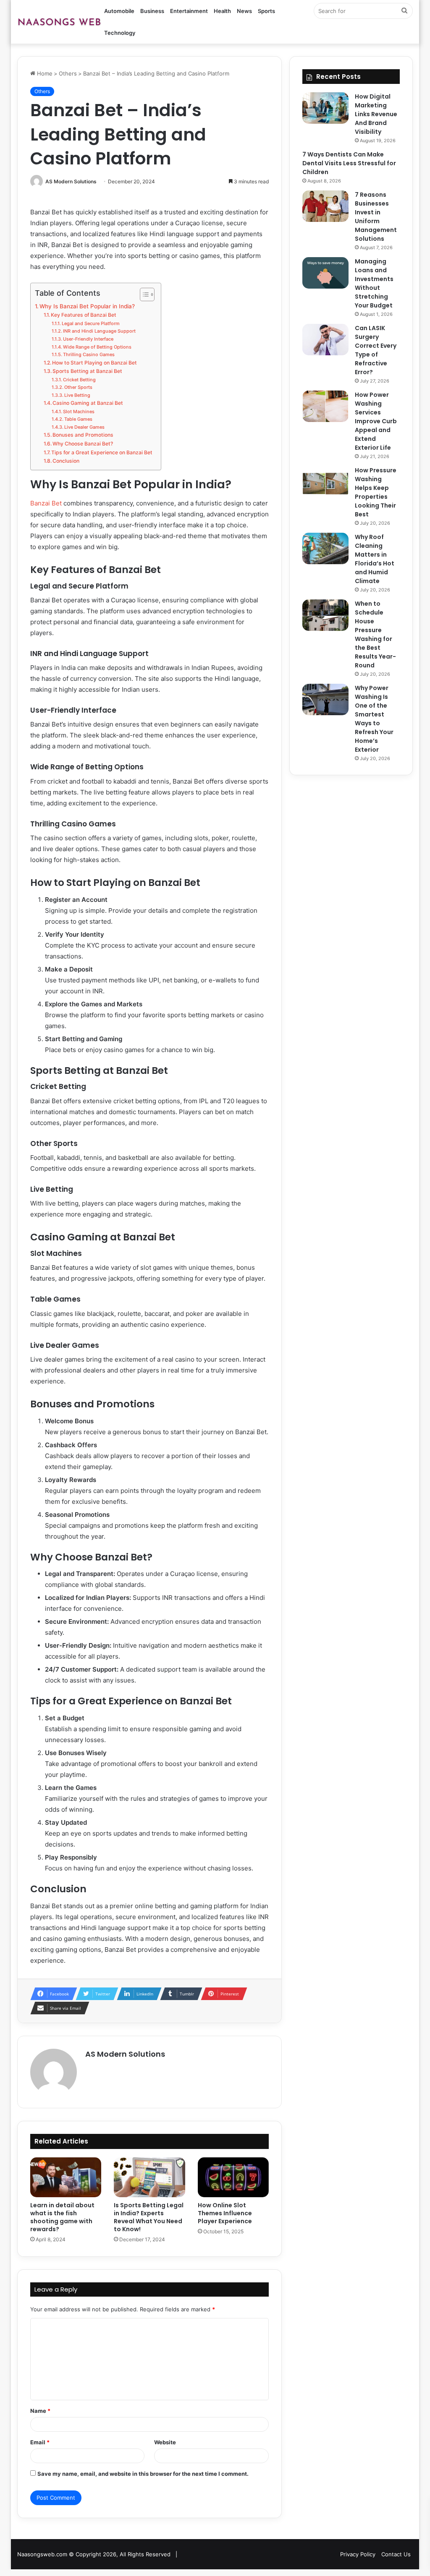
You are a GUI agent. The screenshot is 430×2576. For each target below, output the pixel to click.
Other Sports (78, 387)
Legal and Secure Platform (91, 323)
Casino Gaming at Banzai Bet (88, 403)
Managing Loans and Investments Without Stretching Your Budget (374, 283)
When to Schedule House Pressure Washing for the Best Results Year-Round (375, 634)
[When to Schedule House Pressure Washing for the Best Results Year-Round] (325, 615)
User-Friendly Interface (88, 339)
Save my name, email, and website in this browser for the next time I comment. (143, 2474)
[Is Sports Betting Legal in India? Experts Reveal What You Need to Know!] (149, 2177)
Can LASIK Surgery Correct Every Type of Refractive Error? (376, 350)
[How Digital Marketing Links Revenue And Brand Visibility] (325, 108)
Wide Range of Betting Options (97, 347)
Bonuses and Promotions (83, 435)
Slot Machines (79, 412)
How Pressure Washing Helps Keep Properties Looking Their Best (376, 492)
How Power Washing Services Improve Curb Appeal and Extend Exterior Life (376, 421)
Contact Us (396, 2554)
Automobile (119, 11)
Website (165, 2442)
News (244, 11)
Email (40, 2442)
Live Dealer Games (84, 427)
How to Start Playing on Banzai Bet (94, 363)
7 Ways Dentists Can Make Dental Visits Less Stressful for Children (349, 163)
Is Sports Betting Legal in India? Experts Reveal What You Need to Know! (149, 2217)
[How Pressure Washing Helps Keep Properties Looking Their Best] (325, 482)
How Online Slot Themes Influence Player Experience (225, 2213)
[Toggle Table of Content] (143, 294)
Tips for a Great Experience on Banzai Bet (102, 452)
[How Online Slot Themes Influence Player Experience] (233, 2177)
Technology (120, 33)
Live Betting (77, 395)
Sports (266, 11)
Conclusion (66, 461)
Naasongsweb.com (42, 2554)
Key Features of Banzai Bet (84, 315)
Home (44, 73)
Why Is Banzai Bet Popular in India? (87, 306)
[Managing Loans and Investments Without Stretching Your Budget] (325, 273)
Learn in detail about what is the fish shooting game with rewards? (62, 2217)
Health (222, 11)
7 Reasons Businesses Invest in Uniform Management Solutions (376, 217)
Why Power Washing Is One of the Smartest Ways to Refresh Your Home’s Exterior (374, 719)
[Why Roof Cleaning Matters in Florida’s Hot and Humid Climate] (325, 548)
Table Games (78, 419)
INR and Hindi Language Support (99, 331)
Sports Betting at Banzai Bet (87, 371)
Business (152, 11)
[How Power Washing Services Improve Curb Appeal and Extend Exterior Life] (325, 406)
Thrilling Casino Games (89, 354)
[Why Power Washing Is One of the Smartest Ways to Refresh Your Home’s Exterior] (325, 699)
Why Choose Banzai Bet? (83, 444)
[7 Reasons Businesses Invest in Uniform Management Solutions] (325, 206)
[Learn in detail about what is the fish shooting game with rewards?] (66, 2177)
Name (40, 2411)
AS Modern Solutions (71, 181)
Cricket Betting (79, 380)
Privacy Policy (358, 2554)
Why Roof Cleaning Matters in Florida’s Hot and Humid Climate (375, 559)
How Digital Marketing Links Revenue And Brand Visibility (376, 114)
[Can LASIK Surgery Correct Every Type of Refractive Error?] (325, 340)
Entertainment (189, 11)
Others (68, 73)
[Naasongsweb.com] (59, 22)
